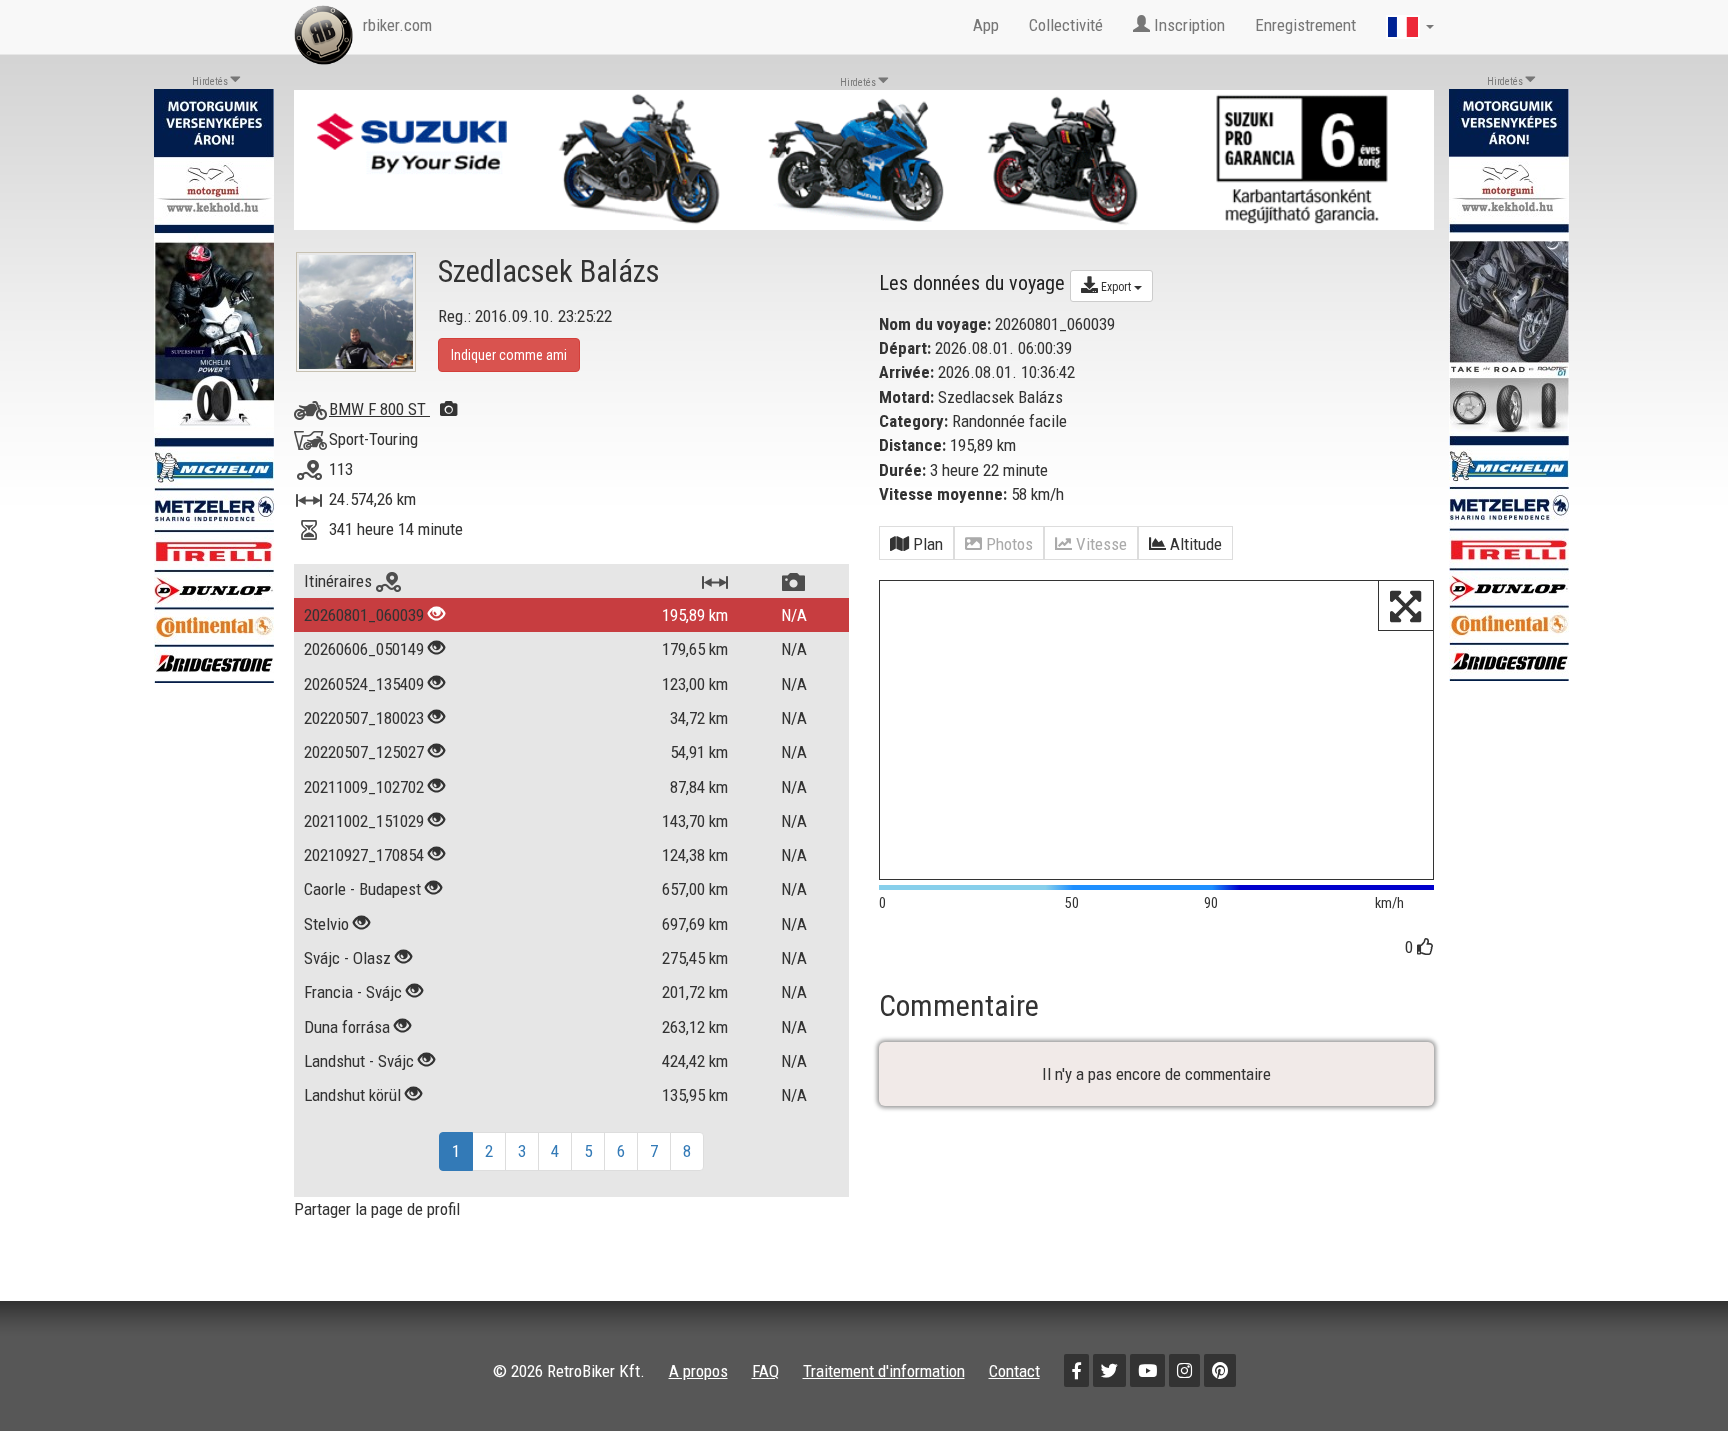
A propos (698, 1371)
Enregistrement (1305, 25)
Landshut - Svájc (359, 1061)
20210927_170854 (364, 855)
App (986, 25)
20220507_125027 (364, 752)
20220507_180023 (364, 718)
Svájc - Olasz (347, 958)
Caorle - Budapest (362, 889)
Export (1116, 287)
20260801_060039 (364, 615)
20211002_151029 (364, 821)
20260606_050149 (364, 649)
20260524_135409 (364, 684)
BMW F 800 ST (379, 409)
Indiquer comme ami (509, 355)
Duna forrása (347, 1027)
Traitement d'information (884, 1371)
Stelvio (326, 924)
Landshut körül (352, 1095)
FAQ (765, 1371)
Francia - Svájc (353, 992)
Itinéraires (340, 581)
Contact (1014, 1371)
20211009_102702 (364, 787)
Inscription (1187, 25)
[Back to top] (1670, 1373)
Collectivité (1066, 25)
